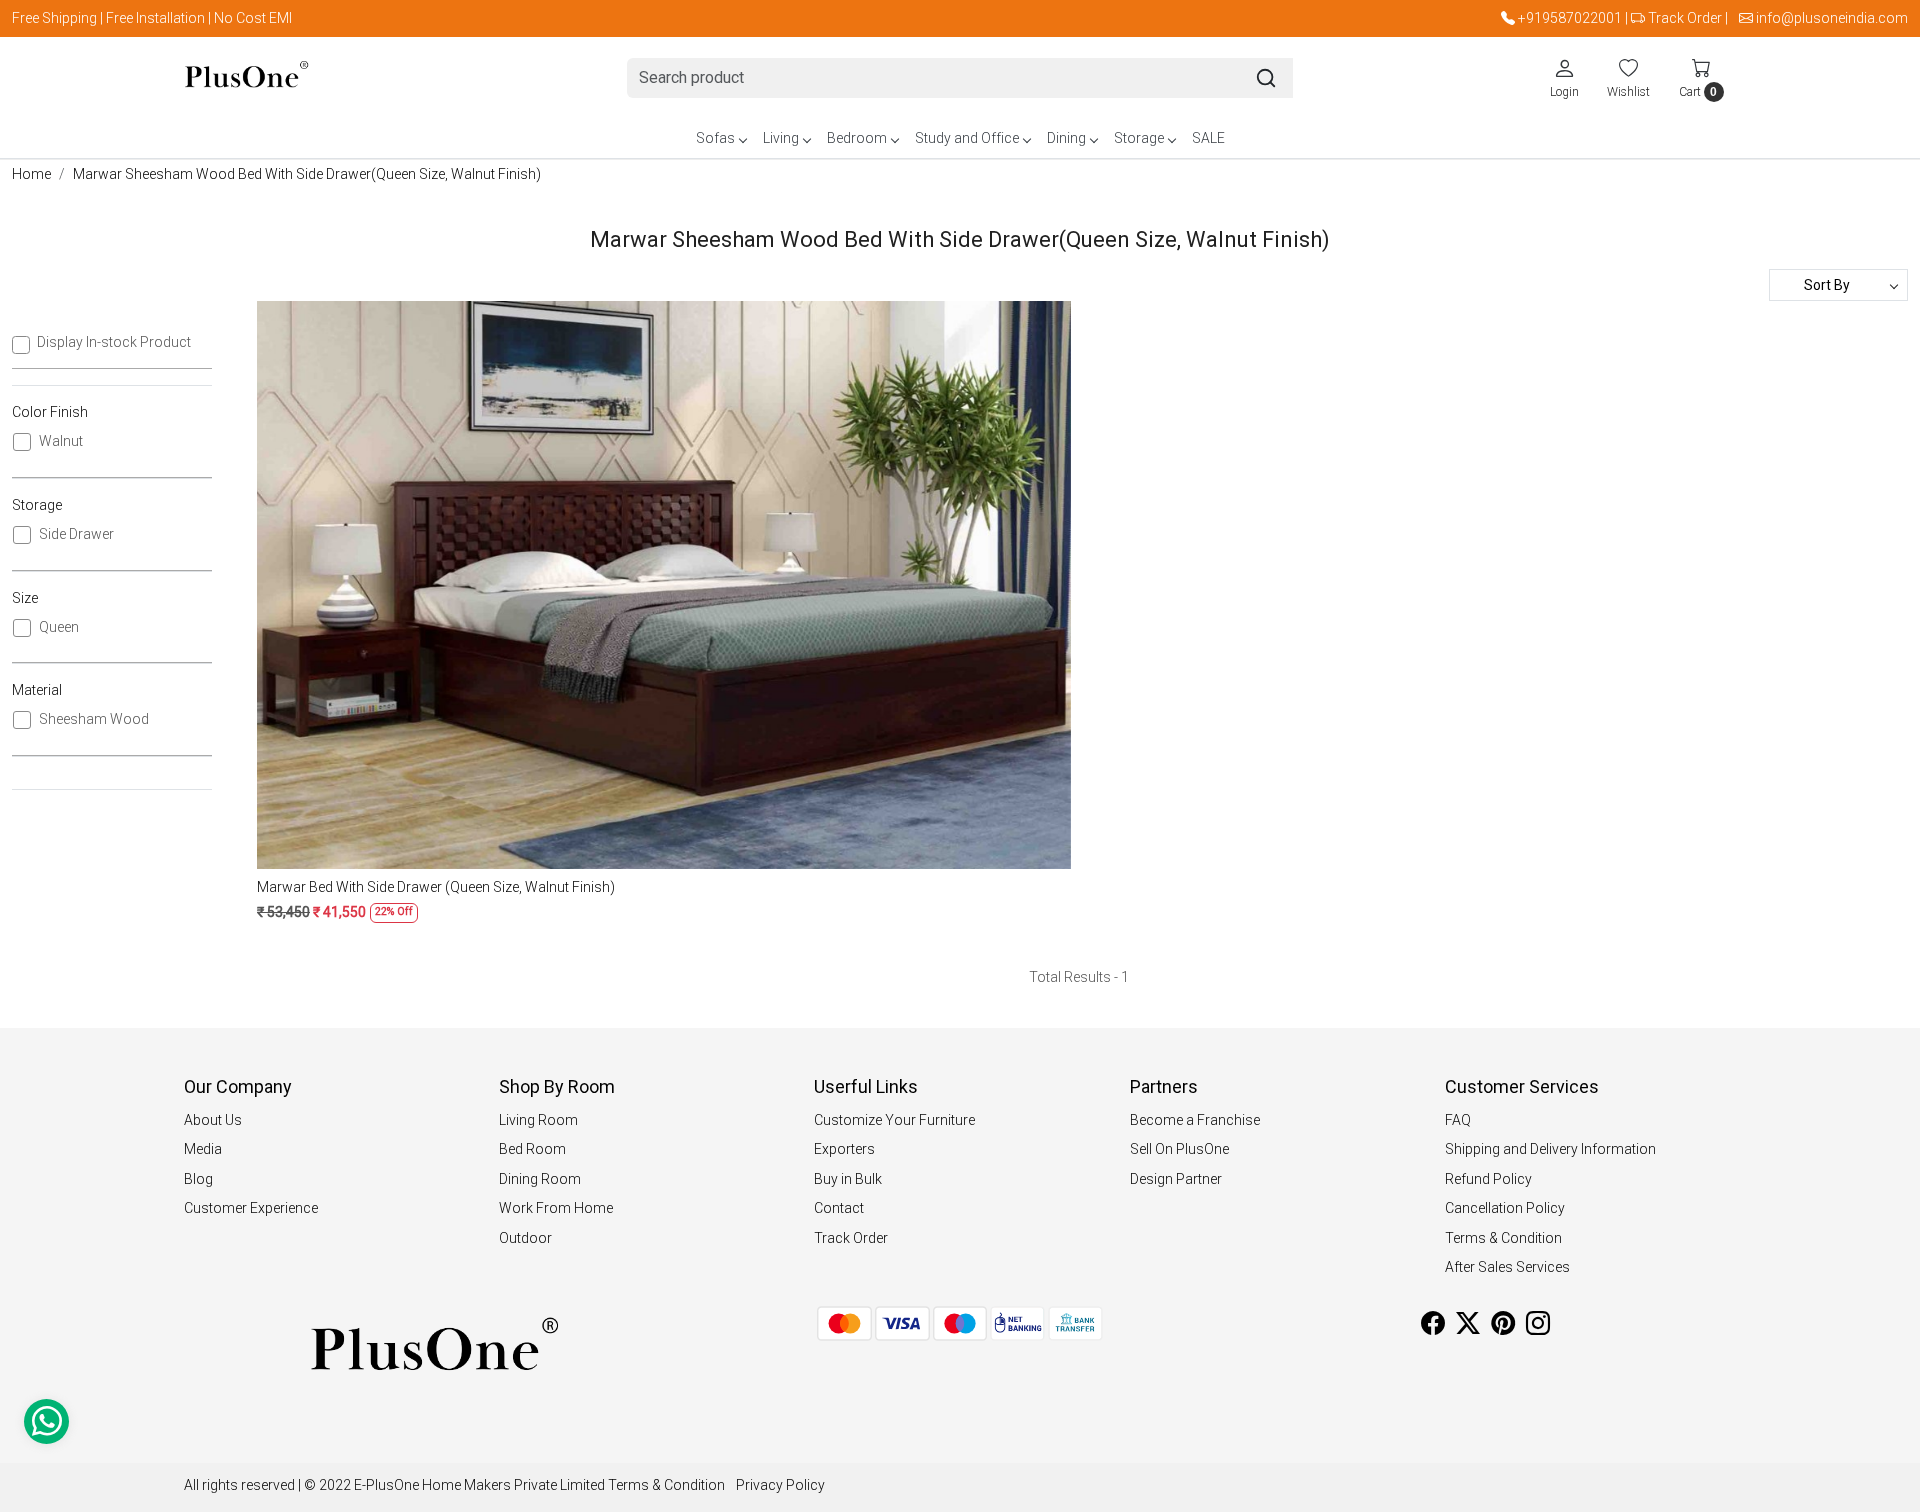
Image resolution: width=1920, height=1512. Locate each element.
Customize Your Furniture (894, 1120)
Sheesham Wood (94, 719)
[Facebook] (1433, 1327)
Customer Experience (251, 1208)
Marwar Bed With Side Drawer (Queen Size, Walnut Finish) (436, 887)
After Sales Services (1507, 1267)
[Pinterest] (1503, 1327)
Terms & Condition (1503, 1238)
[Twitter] (1468, 1327)
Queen (59, 627)
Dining (1066, 138)
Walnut (61, 441)
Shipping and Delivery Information (1550, 1149)
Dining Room (540, 1179)
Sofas (715, 138)
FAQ (1458, 1120)
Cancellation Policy (1505, 1208)
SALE (1208, 138)
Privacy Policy (780, 1485)
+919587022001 (1570, 18)
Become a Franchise (1195, 1120)
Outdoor (525, 1238)
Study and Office (967, 138)
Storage (1139, 138)
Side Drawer (76, 534)
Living (781, 138)
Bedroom (857, 138)
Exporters (844, 1149)
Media (203, 1149)
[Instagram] (1538, 1327)
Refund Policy (1488, 1179)
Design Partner (1176, 1179)
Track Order (1685, 18)
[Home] (246, 78)
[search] (1266, 78)
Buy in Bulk (848, 1179)
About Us (213, 1120)
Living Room (538, 1120)
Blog (198, 1179)
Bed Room (532, 1149)
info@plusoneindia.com (1832, 18)
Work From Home (556, 1208)
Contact (839, 1208)
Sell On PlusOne (1179, 1149)
